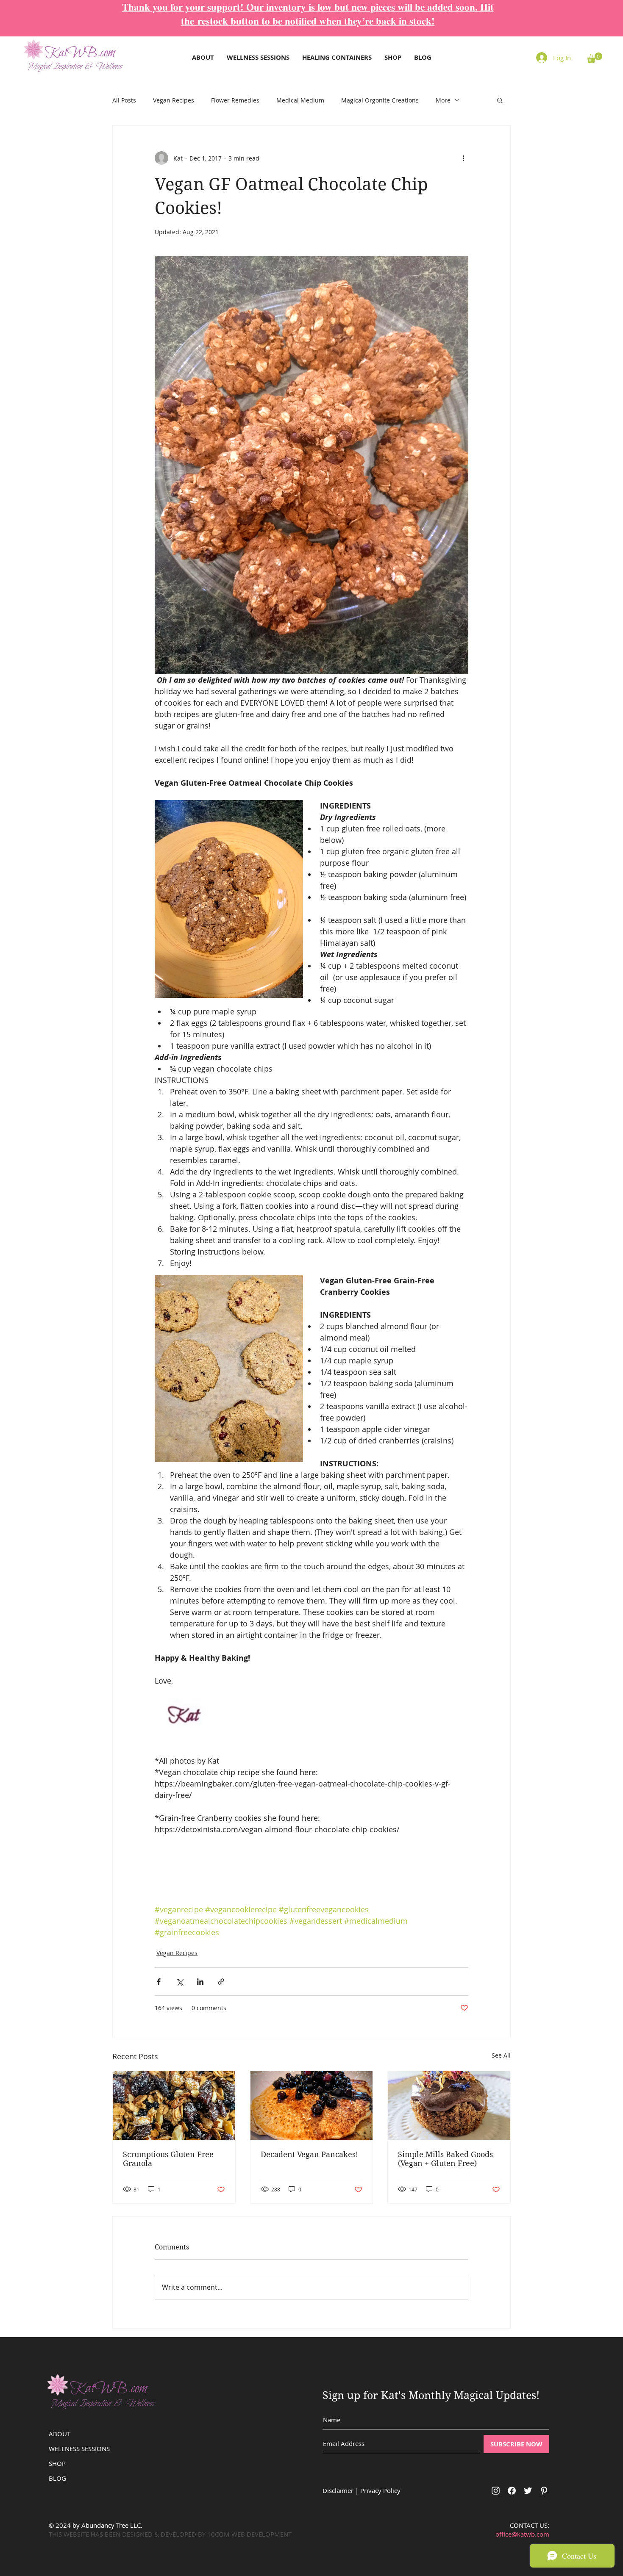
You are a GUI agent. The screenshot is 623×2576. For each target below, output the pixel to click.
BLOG (57, 2478)
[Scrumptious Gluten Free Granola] (174, 2105)
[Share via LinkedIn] (200, 1982)
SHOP (57, 2463)
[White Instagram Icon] (496, 2491)
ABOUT (60, 2434)
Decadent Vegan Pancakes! (309, 2154)
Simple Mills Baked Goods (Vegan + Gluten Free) (445, 2159)
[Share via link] (221, 1982)
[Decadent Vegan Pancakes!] (312, 2105)
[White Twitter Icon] (528, 2491)
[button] (595, 58)
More (443, 100)
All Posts (124, 100)
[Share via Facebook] (159, 1982)
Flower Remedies (235, 100)
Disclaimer (338, 2490)
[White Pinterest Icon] (544, 2491)
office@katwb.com (522, 2534)
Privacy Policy (380, 2490)
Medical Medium (300, 100)
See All (501, 2055)
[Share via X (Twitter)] (179, 1982)
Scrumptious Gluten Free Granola (168, 2159)
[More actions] (463, 158)
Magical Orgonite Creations (380, 100)
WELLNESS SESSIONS (79, 2449)
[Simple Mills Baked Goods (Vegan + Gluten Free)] (449, 2105)
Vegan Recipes (174, 100)
